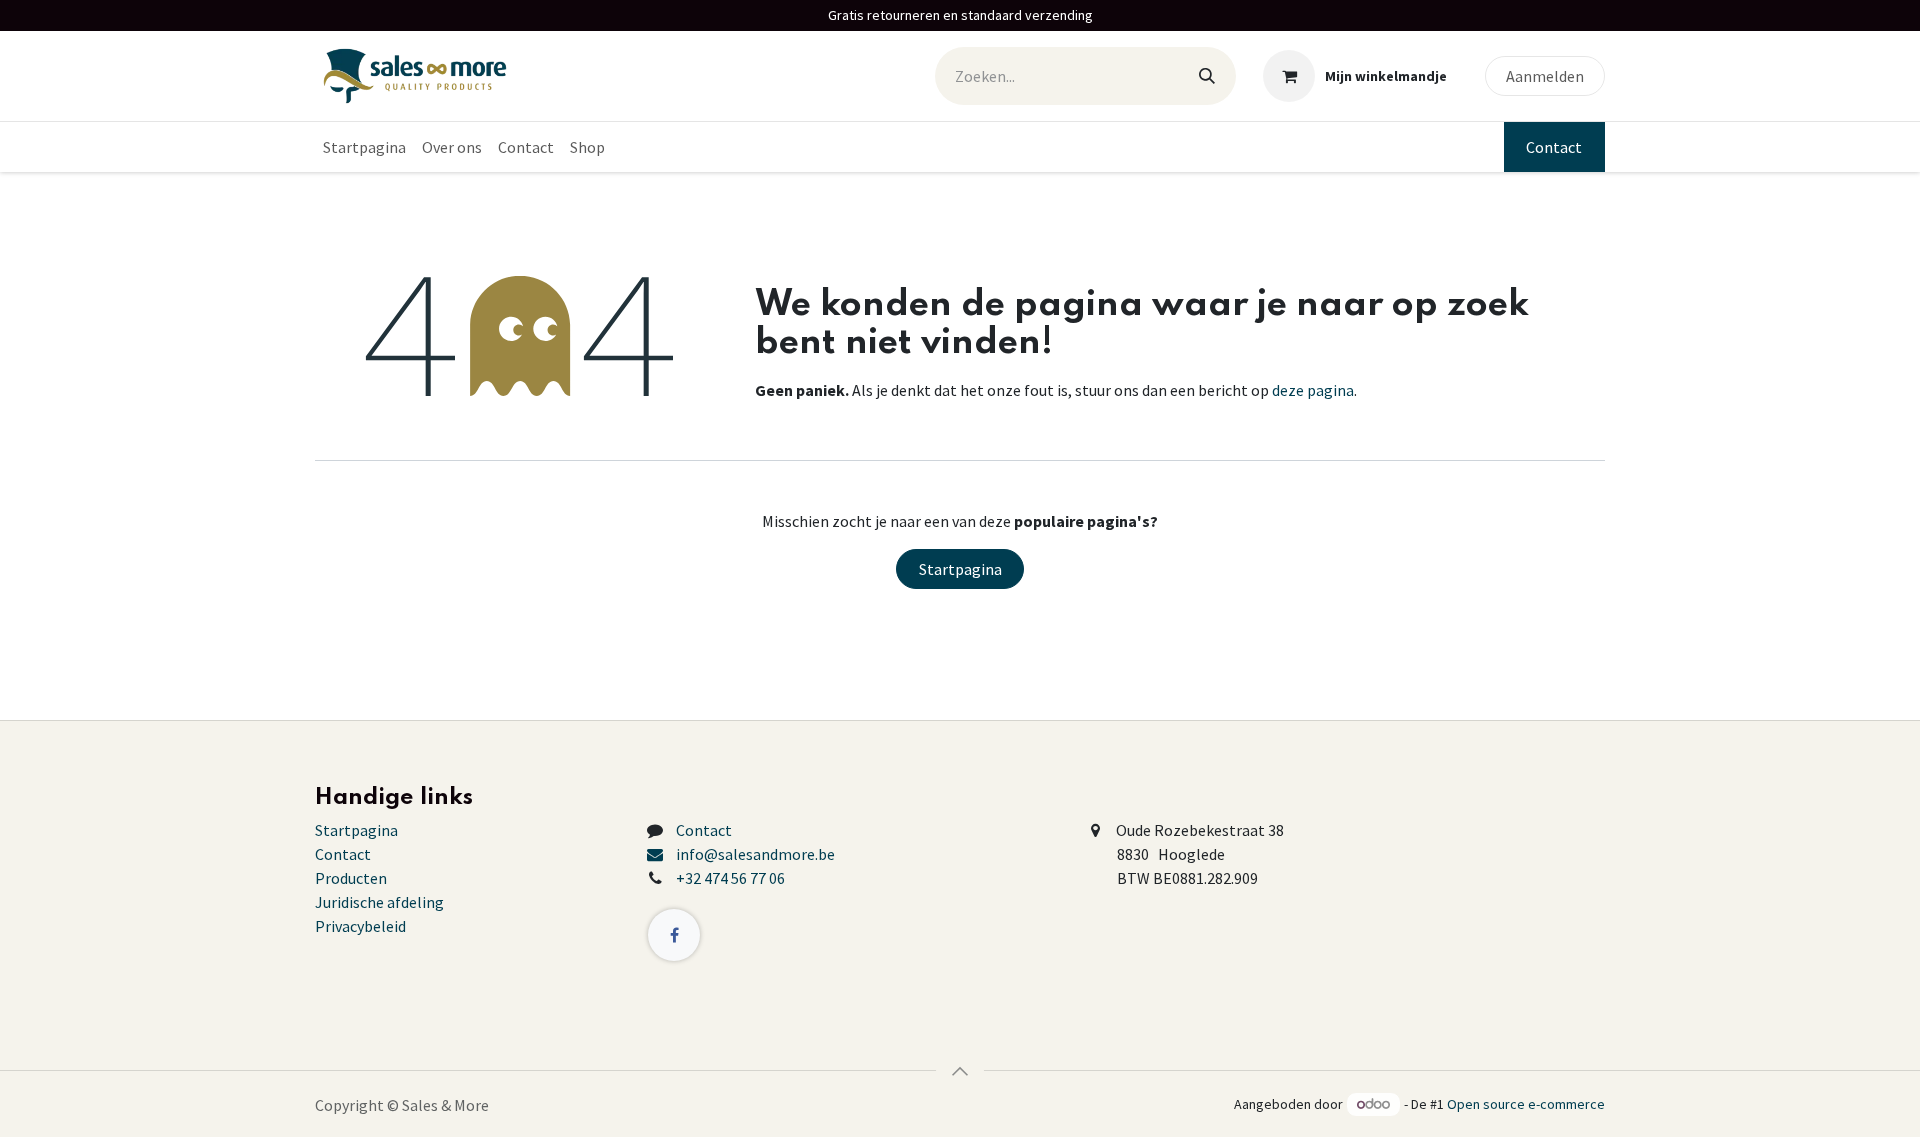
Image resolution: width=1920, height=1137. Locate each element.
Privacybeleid (360, 926)
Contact (1554, 147)
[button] (960, 1071)
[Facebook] (674, 935)
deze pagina (1313, 390)
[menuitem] (364, 147)
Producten (351, 878)
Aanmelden (1545, 76)
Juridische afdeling (379, 902)
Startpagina (960, 569)
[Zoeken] (1207, 76)
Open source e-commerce (1526, 1104)
